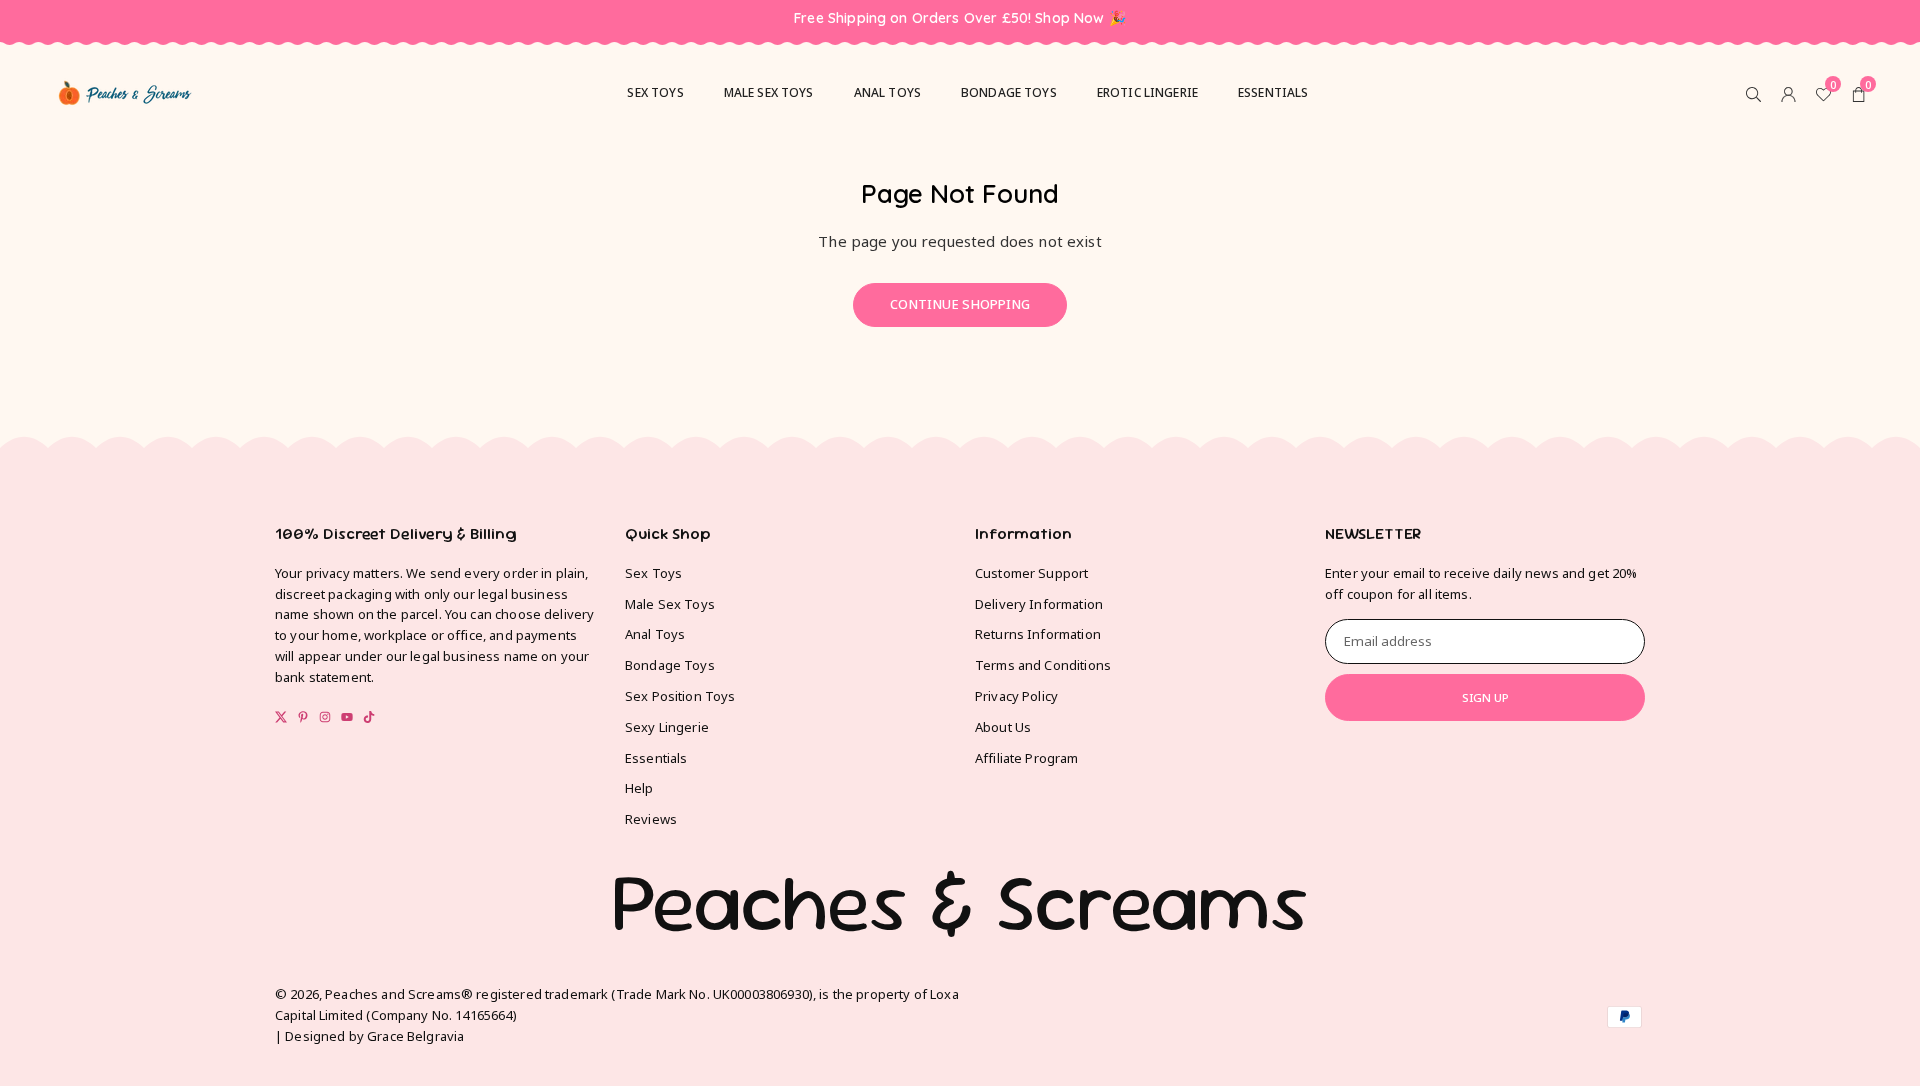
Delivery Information (1039, 604)
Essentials (1273, 92)
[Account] (1788, 93)
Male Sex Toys (670, 604)
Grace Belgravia (415, 1036)
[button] (1858, 93)
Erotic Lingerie (1147, 92)
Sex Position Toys (680, 696)
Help (639, 788)
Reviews (651, 819)
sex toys (655, 92)
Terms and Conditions (1043, 665)
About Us (1003, 727)
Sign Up (1485, 697)
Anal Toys (887, 92)
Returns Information (1038, 634)
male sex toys (769, 92)
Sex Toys (653, 573)
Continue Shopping (960, 304)
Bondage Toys (1009, 92)
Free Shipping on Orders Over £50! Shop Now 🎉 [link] (960, 18)
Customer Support (1031, 573)
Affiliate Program (1027, 758)
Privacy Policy (1016, 696)
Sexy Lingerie (667, 727)
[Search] (1753, 93)
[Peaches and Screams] (125, 90)
